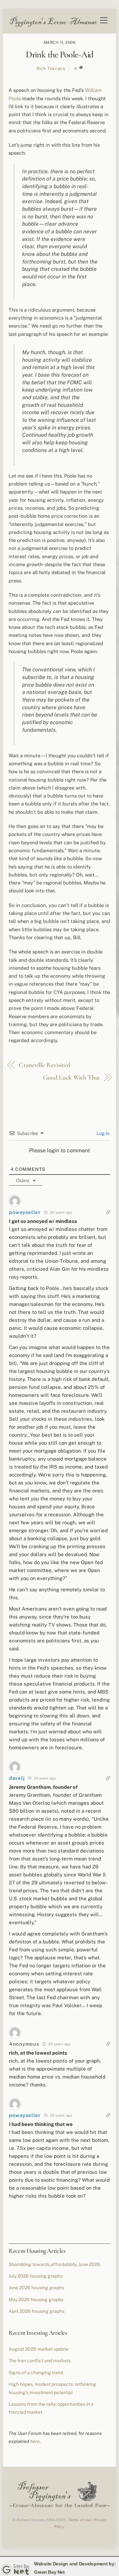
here (35, 2441)
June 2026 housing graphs (36, 2288)
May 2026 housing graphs (36, 2300)
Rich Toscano (51, 68)
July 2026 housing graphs (36, 2276)
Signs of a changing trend (36, 2373)
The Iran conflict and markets (40, 2361)
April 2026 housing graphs (37, 2311)
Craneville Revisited (44, 1065)
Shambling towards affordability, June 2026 (54, 2264)
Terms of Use (80, 2520)
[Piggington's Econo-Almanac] (53, 25)
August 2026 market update (39, 2349)
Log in (102, 1133)
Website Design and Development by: (75, 2564)
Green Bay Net (49, 2572)
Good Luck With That (72, 1078)
